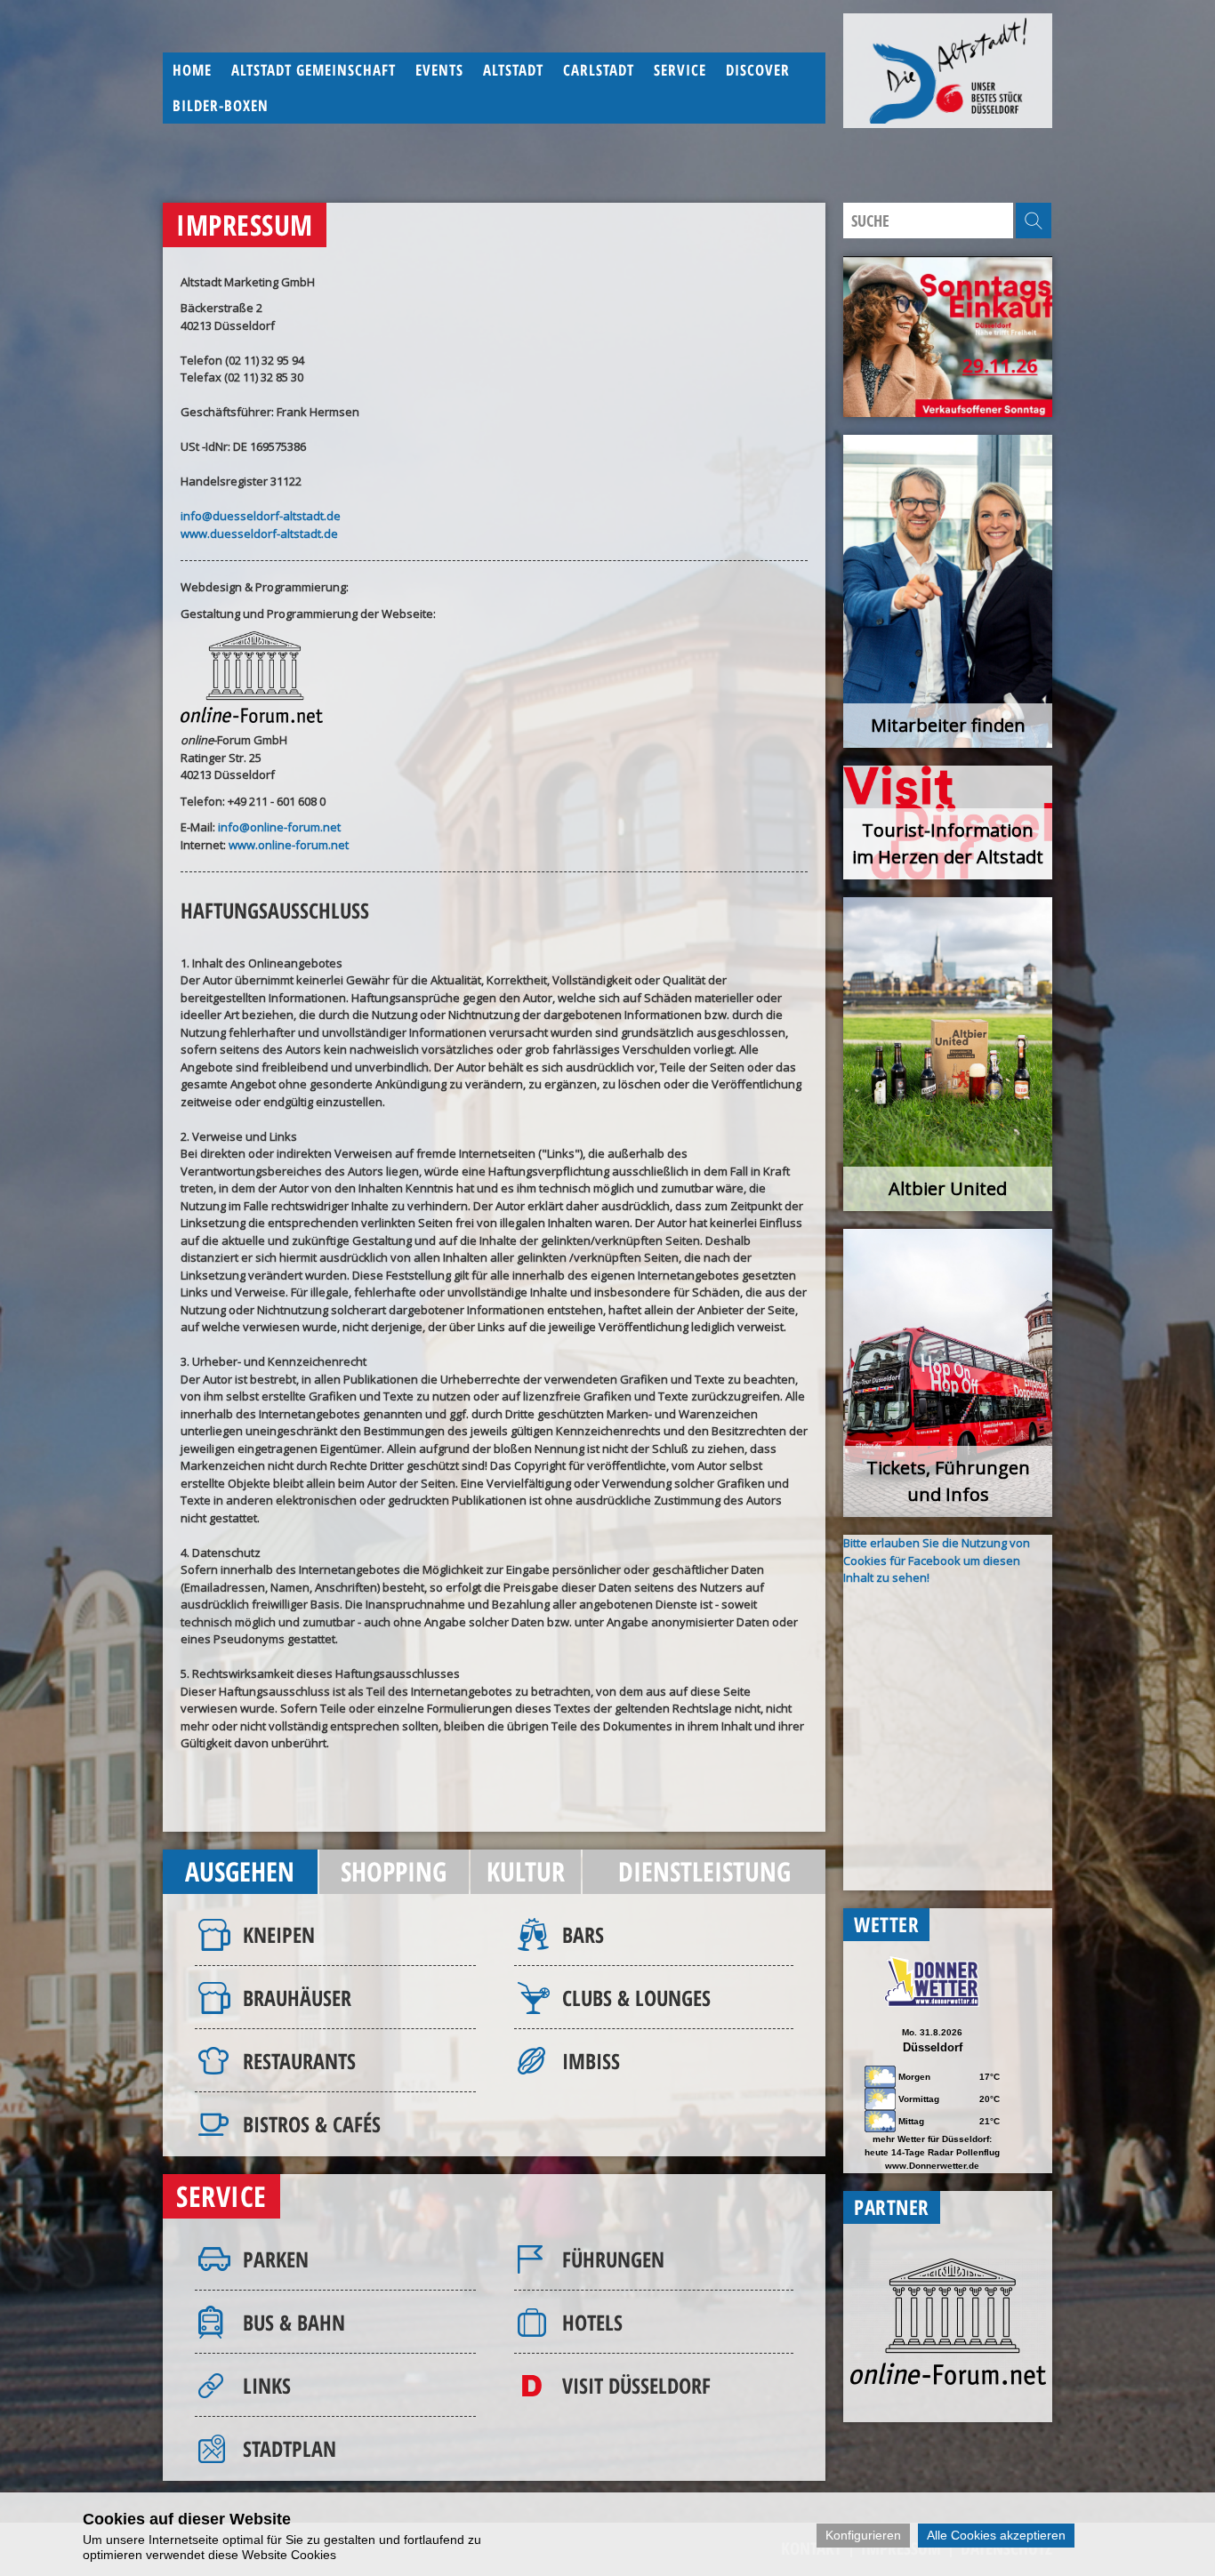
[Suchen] (1034, 221)
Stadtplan (290, 2448)
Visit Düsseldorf (636, 2385)
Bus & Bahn (294, 2322)
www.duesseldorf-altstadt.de (259, 534)
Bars (583, 1934)
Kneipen (279, 1934)
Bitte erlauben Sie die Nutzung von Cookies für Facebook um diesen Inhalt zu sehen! (937, 1560)
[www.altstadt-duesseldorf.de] (948, 71)
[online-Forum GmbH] (948, 2380)
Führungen (613, 2259)
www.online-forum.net (289, 845)
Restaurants (299, 2061)
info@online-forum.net (279, 827)
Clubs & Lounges (636, 1998)
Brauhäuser (297, 1998)
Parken (276, 2259)
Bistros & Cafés (312, 2124)
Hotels (592, 2322)
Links (267, 2385)
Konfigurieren (863, 2535)
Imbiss (591, 2061)
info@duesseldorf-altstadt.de (261, 516)
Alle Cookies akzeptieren (996, 2535)
